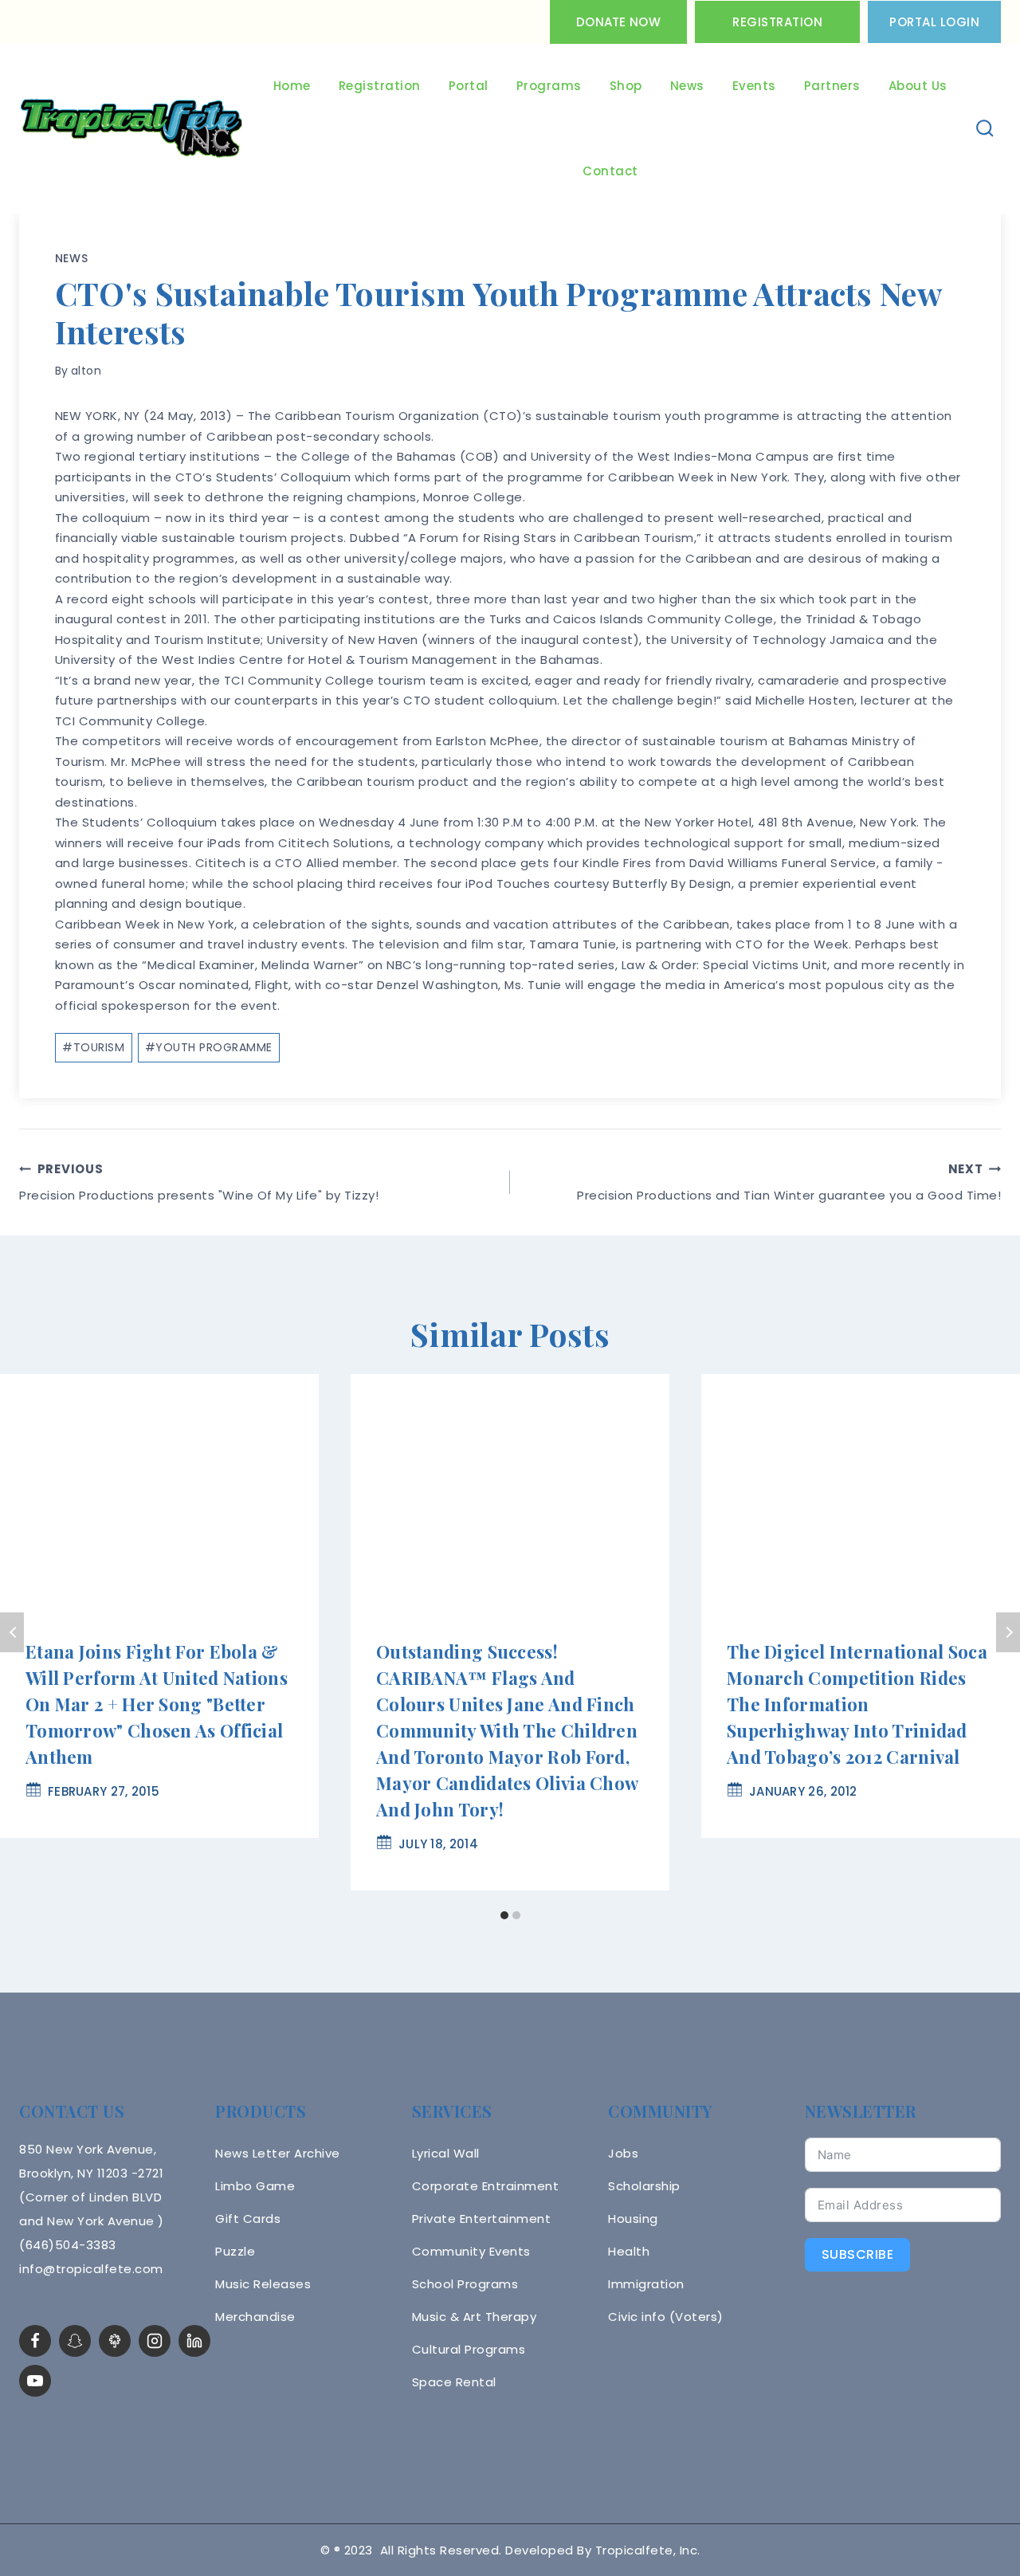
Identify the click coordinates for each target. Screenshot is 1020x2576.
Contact (610, 171)
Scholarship (644, 2186)
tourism (93, 1047)
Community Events (471, 2251)
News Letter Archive (278, 2153)
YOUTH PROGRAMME (209, 1047)
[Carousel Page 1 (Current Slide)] (504, 1915)
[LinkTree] (115, 2341)
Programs (549, 86)
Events (754, 86)
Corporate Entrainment (486, 2186)
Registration (777, 22)
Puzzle (235, 2251)
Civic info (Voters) (666, 2317)
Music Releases (263, 2284)
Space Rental (454, 2382)
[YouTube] (35, 2381)
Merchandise (255, 2317)
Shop (626, 86)
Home (292, 86)
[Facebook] (35, 2341)
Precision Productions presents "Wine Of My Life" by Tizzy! (199, 1182)
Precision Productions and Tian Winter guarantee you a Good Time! (789, 1182)
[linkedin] (194, 2341)
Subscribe (858, 2254)
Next (1008, 1632)
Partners (832, 86)
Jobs (623, 2153)
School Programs (465, 2284)
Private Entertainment (482, 2219)
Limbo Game (255, 2186)
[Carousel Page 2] (516, 1915)
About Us (918, 86)
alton (86, 371)
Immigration (646, 2284)
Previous (12, 1632)
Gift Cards (248, 2219)
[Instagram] (155, 2341)
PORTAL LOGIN (934, 22)
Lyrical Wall (446, 2153)
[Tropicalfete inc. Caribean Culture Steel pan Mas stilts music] (131, 129)
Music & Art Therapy (475, 2317)
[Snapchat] (75, 2341)
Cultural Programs (469, 2349)
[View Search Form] (985, 129)
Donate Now (618, 22)
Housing (633, 2219)
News (687, 86)
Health (629, 2251)
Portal (469, 86)
